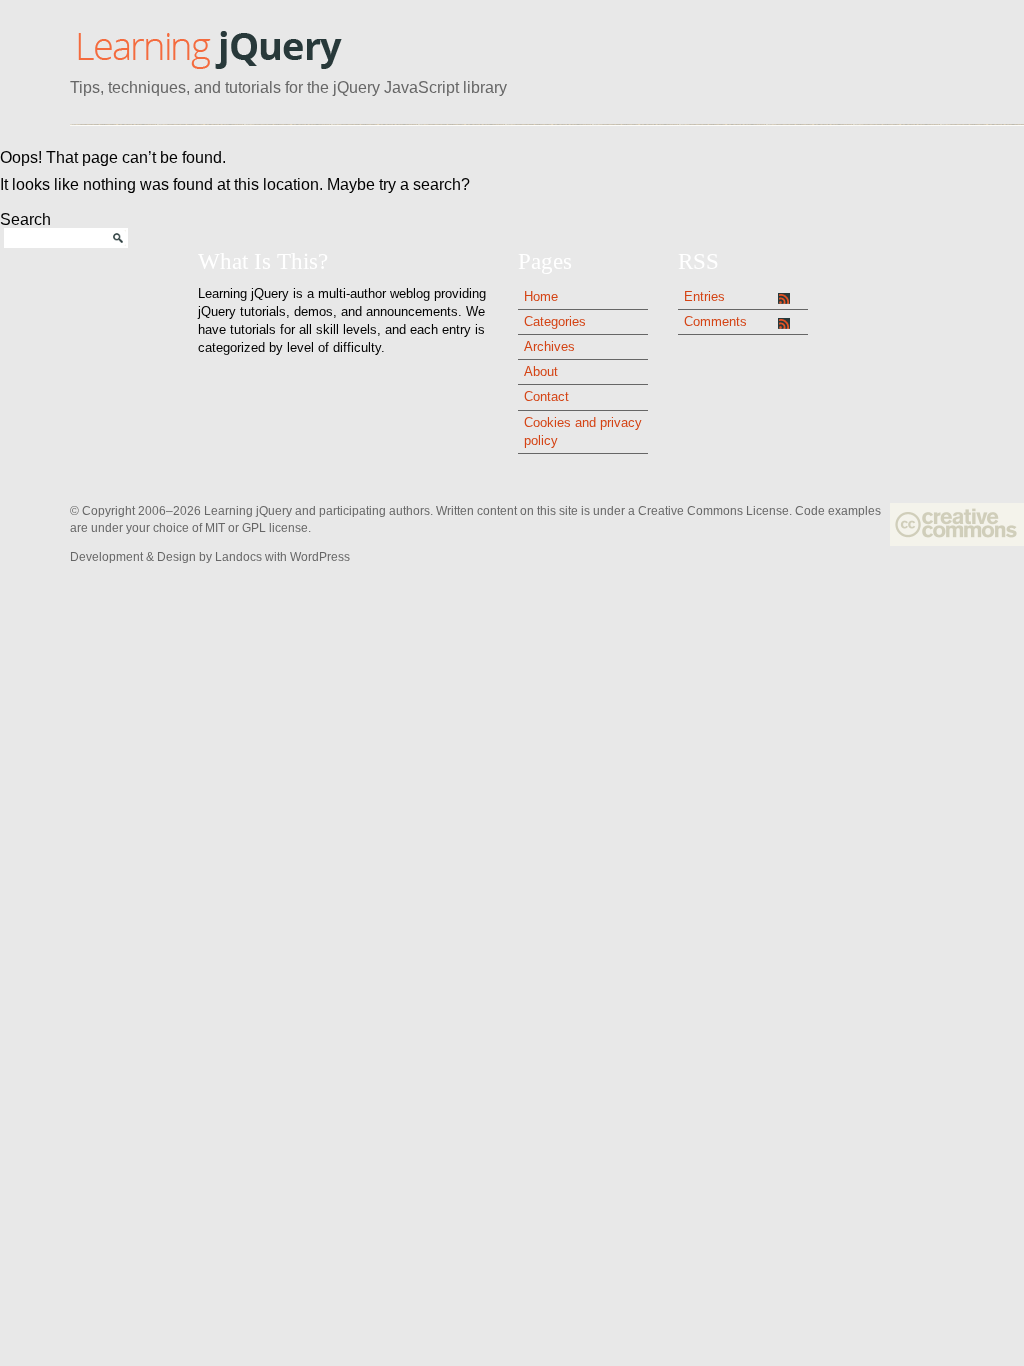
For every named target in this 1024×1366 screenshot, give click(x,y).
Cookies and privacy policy (583, 431)
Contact (546, 396)
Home (541, 296)
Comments (715, 321)
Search (25, 219)
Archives (549, 346)
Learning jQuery (208, 48)
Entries (704, 296)
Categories (555, 321)
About (541, 371)
